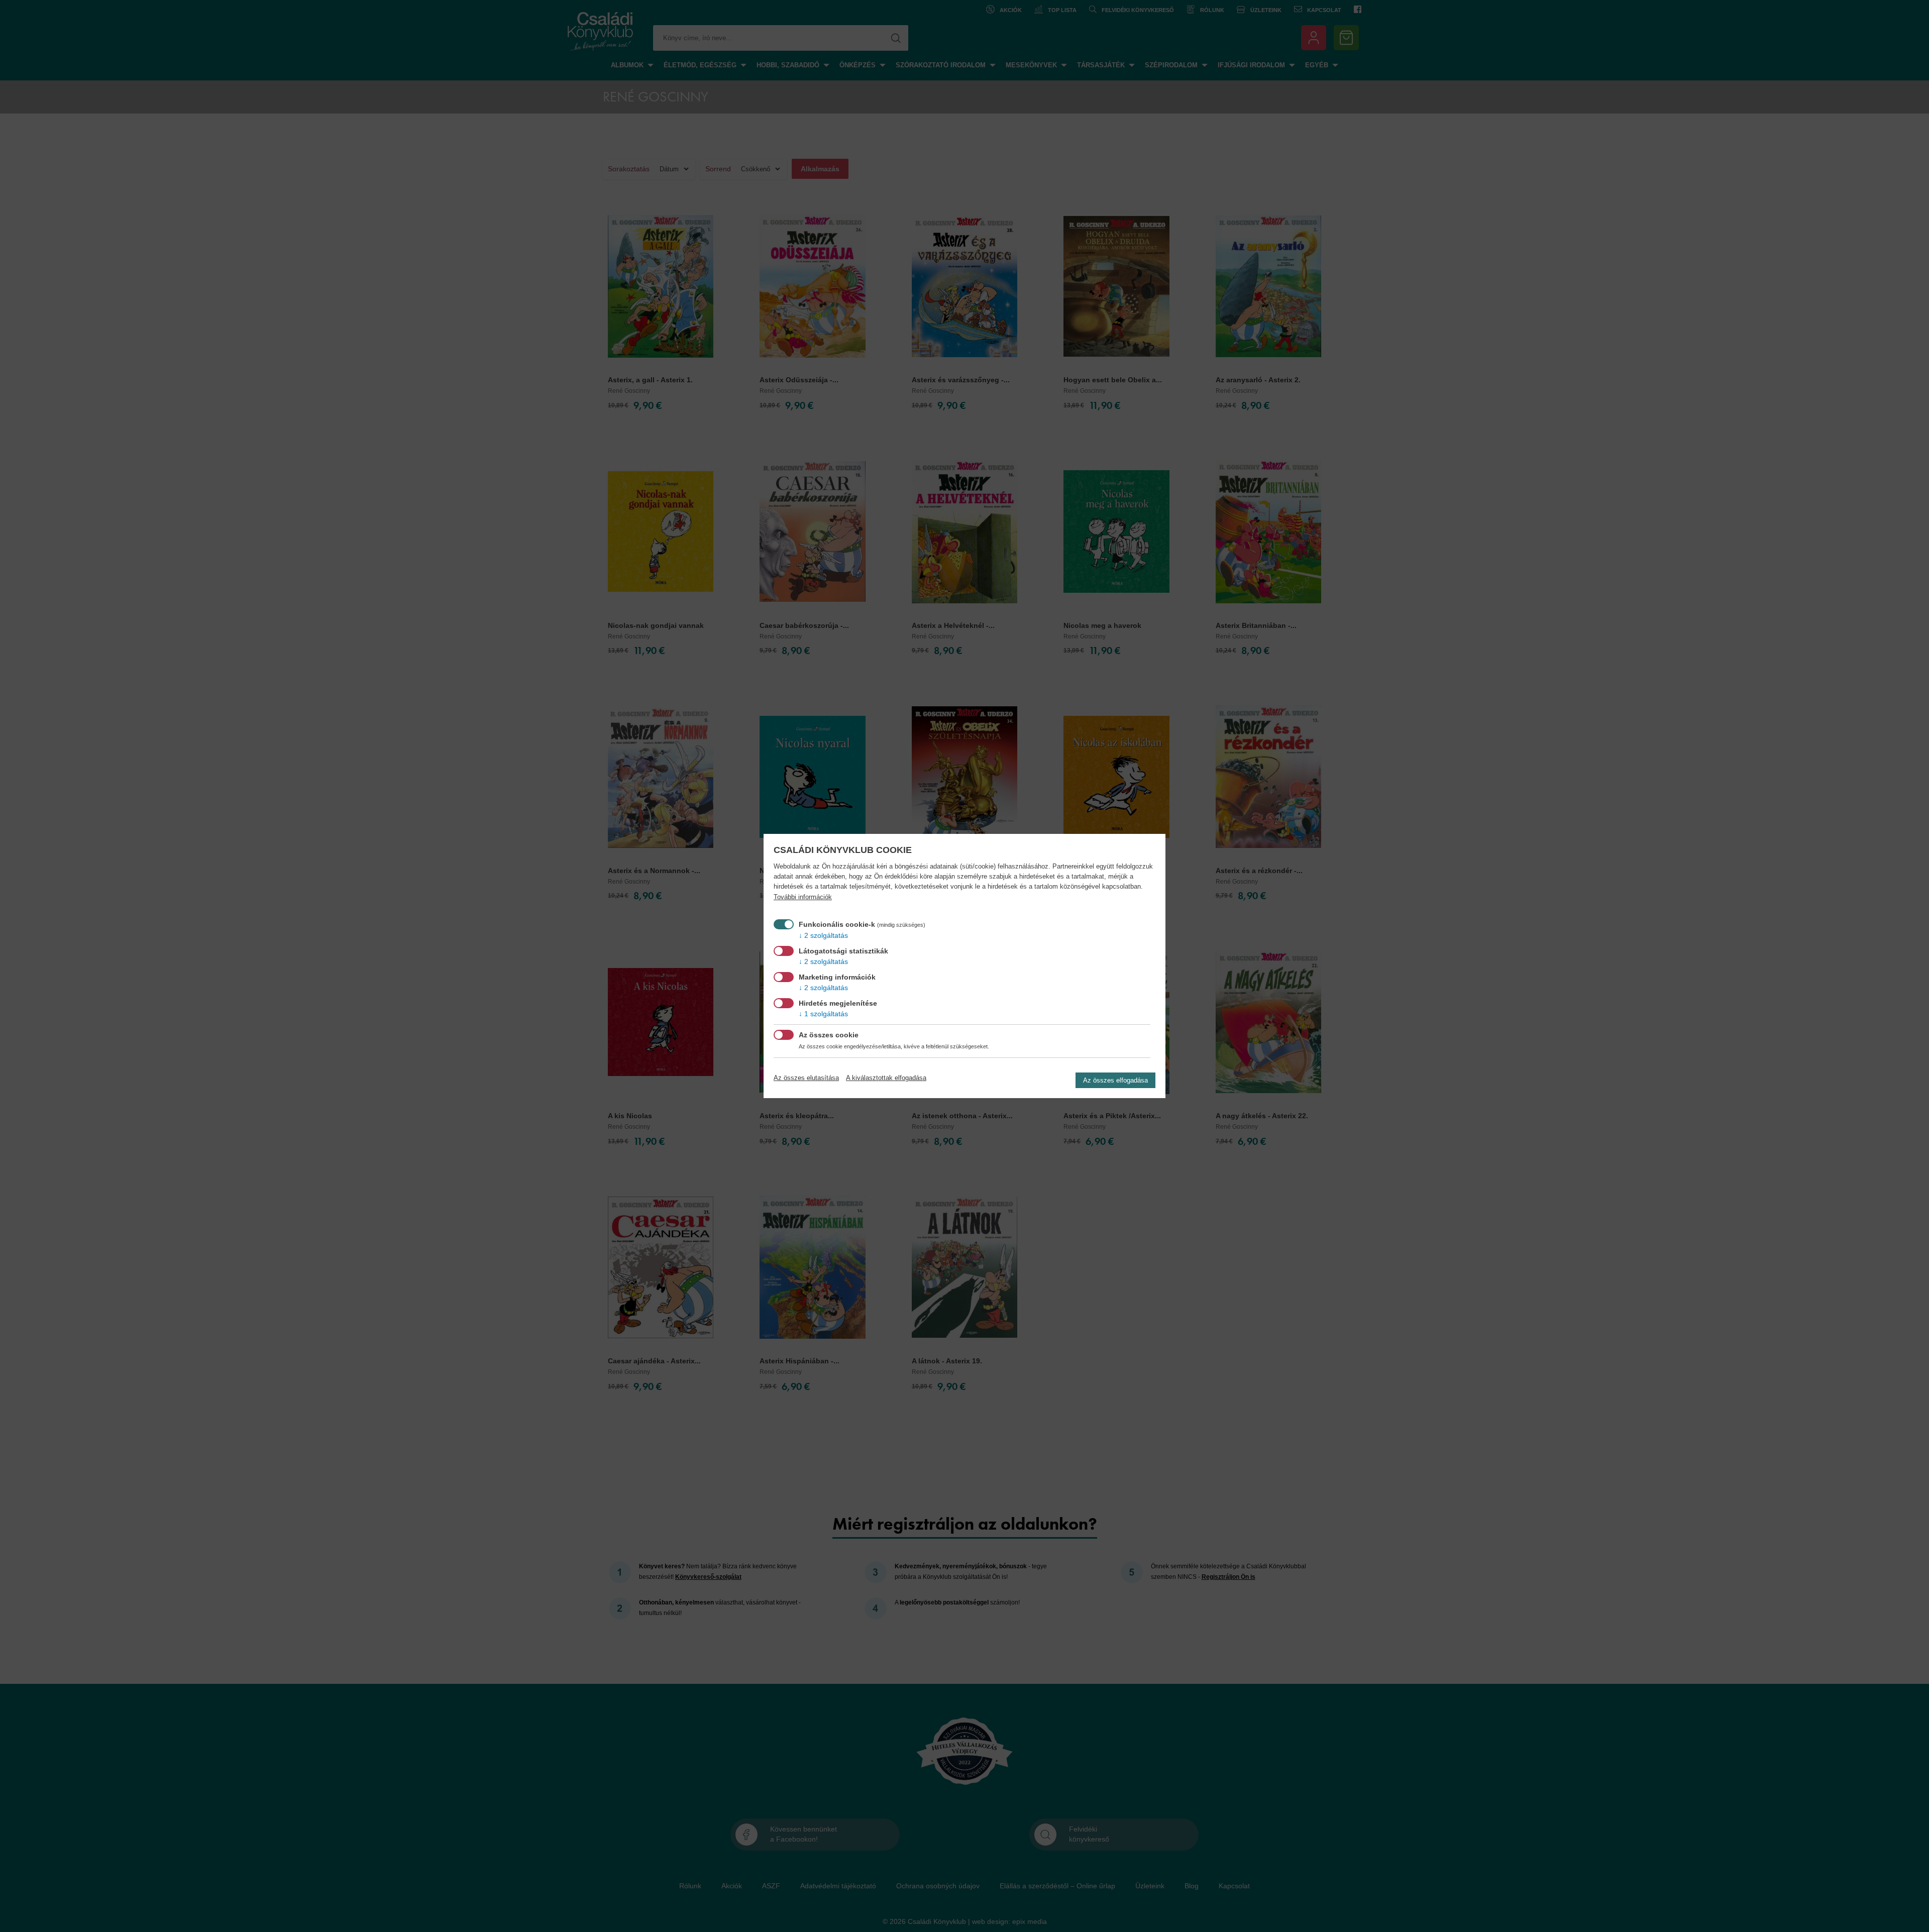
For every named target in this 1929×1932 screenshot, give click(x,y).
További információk (803, 897)
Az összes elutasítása (806, 1078)
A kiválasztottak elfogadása (886, 1078)
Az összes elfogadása (1115, 1080)
